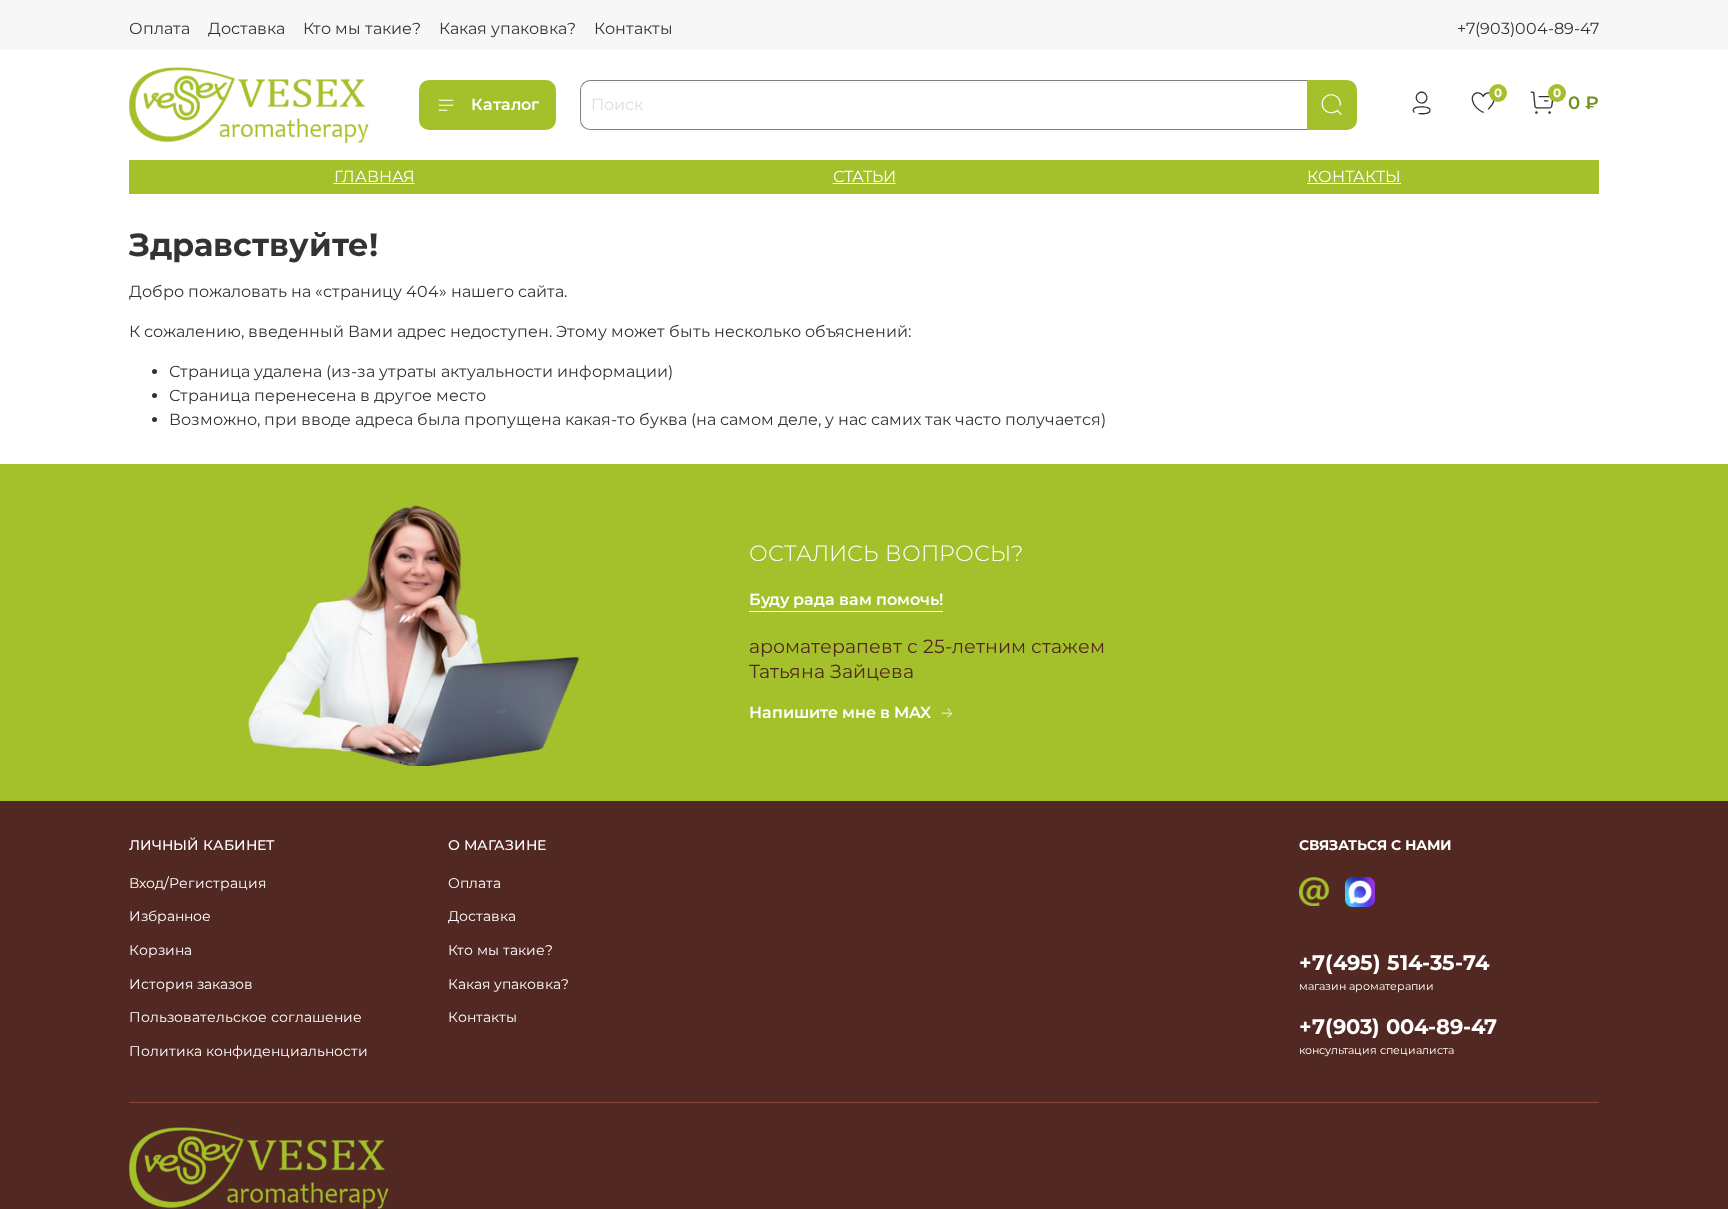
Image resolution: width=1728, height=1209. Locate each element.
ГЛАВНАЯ (374, 176)
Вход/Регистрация (197, 883)
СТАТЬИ (864, 176)
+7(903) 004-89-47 (1398, 1026)
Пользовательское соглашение (245, 1017)
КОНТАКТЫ (1354, 176)
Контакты (633, 28)
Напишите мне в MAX (840, 712)
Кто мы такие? (362, 28)
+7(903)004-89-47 (1528, 28)
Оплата (159, 28)
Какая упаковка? (507, 28)
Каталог (505, 104)
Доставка (246, 28)
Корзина (160, 950)
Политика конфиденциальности (248, 1051)
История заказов (191, 984)
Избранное (170, 916)
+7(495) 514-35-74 (1394, 962)
